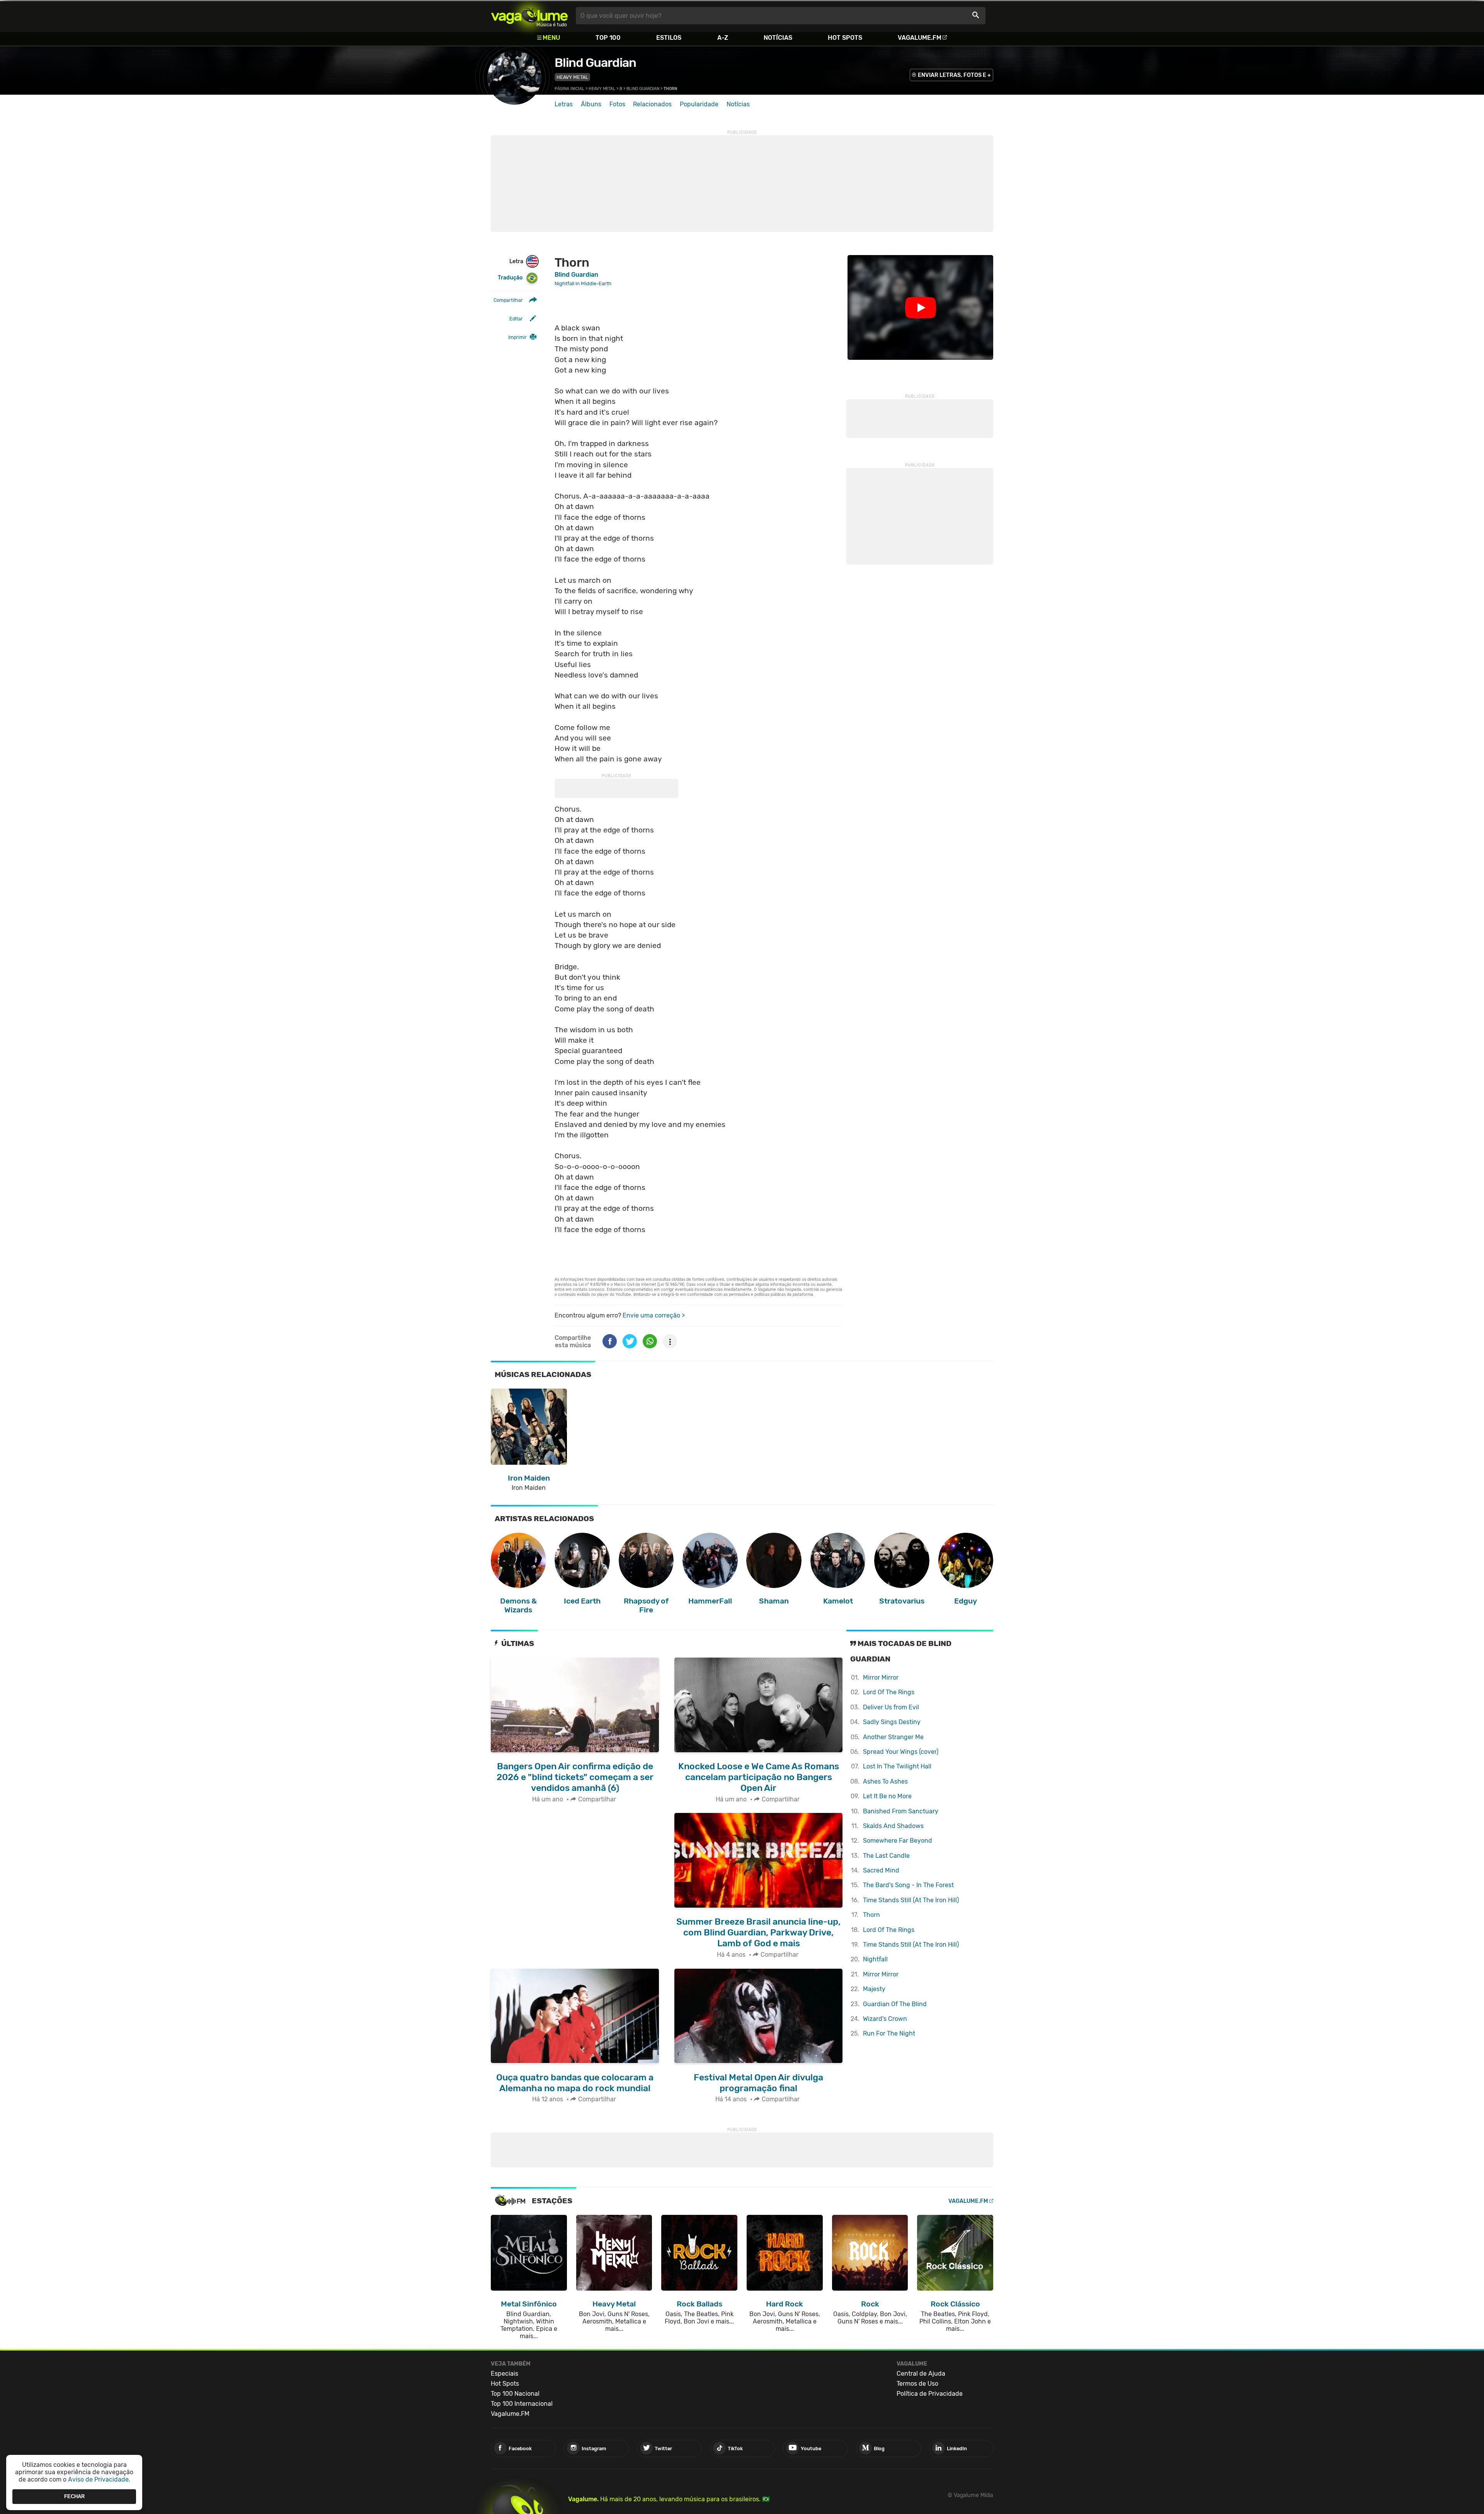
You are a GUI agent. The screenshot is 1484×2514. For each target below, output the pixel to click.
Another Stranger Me (893, 1737)
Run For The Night (889, 2033)
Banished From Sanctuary (901, 1811)
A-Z (723, 38)
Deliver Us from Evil (891, 1707)
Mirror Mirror (881, 1677)
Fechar (74, 2496)
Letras (564, 104)
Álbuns (591, 104)
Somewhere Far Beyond (898, 1841)
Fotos (617, 104)
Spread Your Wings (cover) (901, 1752)
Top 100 (608, 38)
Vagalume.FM (920, 38)
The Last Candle (886, 1856)
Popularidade (699, 104)
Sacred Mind (881, 1870)
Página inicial (569, 89)
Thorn (871, 1915)
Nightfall (875, 1959)
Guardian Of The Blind (895, 2004)
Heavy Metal (572, 77)
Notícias (778, 38)
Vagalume (529, 16)
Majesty (874, 1989)
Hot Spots (845, 38)
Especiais (505, 2374)
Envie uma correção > (654, 1315)
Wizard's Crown (885, 2019)
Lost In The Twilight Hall (897, 1766)
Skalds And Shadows (893, 1826)
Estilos (669, 38)
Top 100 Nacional (515, 2394)
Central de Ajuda (921, 2374)
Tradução (510, 278)
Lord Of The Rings (889, 1692)
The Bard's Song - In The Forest (908, 1885)
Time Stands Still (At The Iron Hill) (911, 1900)
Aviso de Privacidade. (99, 2479)
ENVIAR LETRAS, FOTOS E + (954, 75)
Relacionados (652, 104)
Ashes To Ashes (885, 1781)
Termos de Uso (917, 2384)
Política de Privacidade (930, 2394)
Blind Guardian (595, 63)
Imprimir (517, 337)
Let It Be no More (887, 1796)
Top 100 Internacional (522, 2404)
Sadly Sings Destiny (892, 1722)
